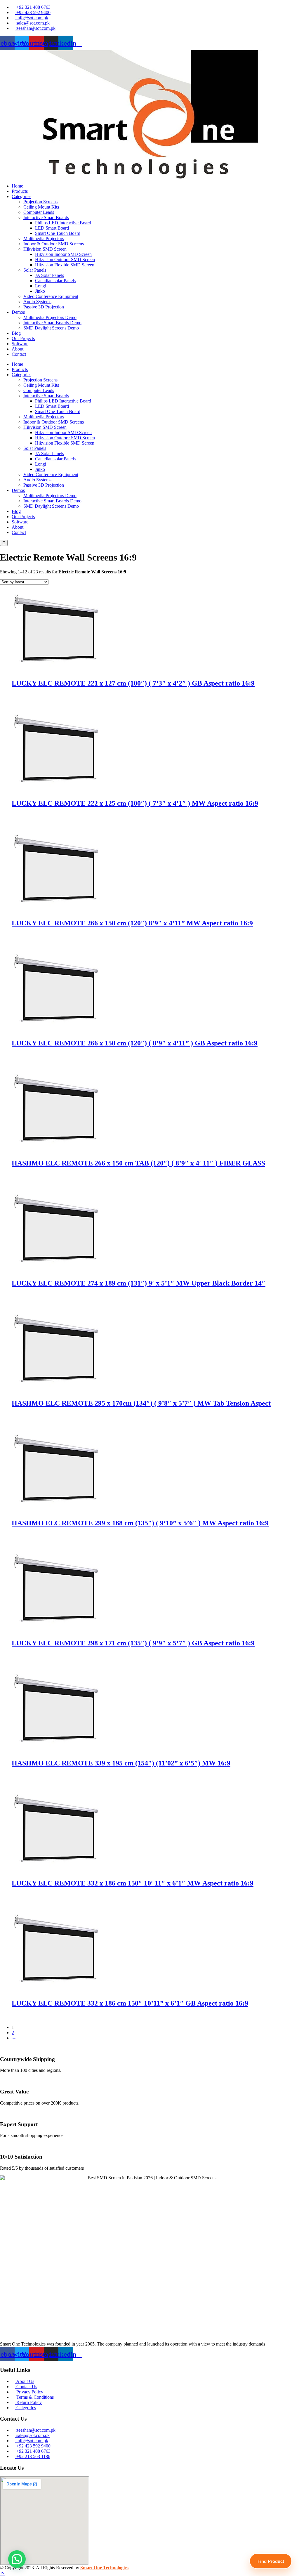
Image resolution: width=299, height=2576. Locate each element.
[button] (23, 196)
